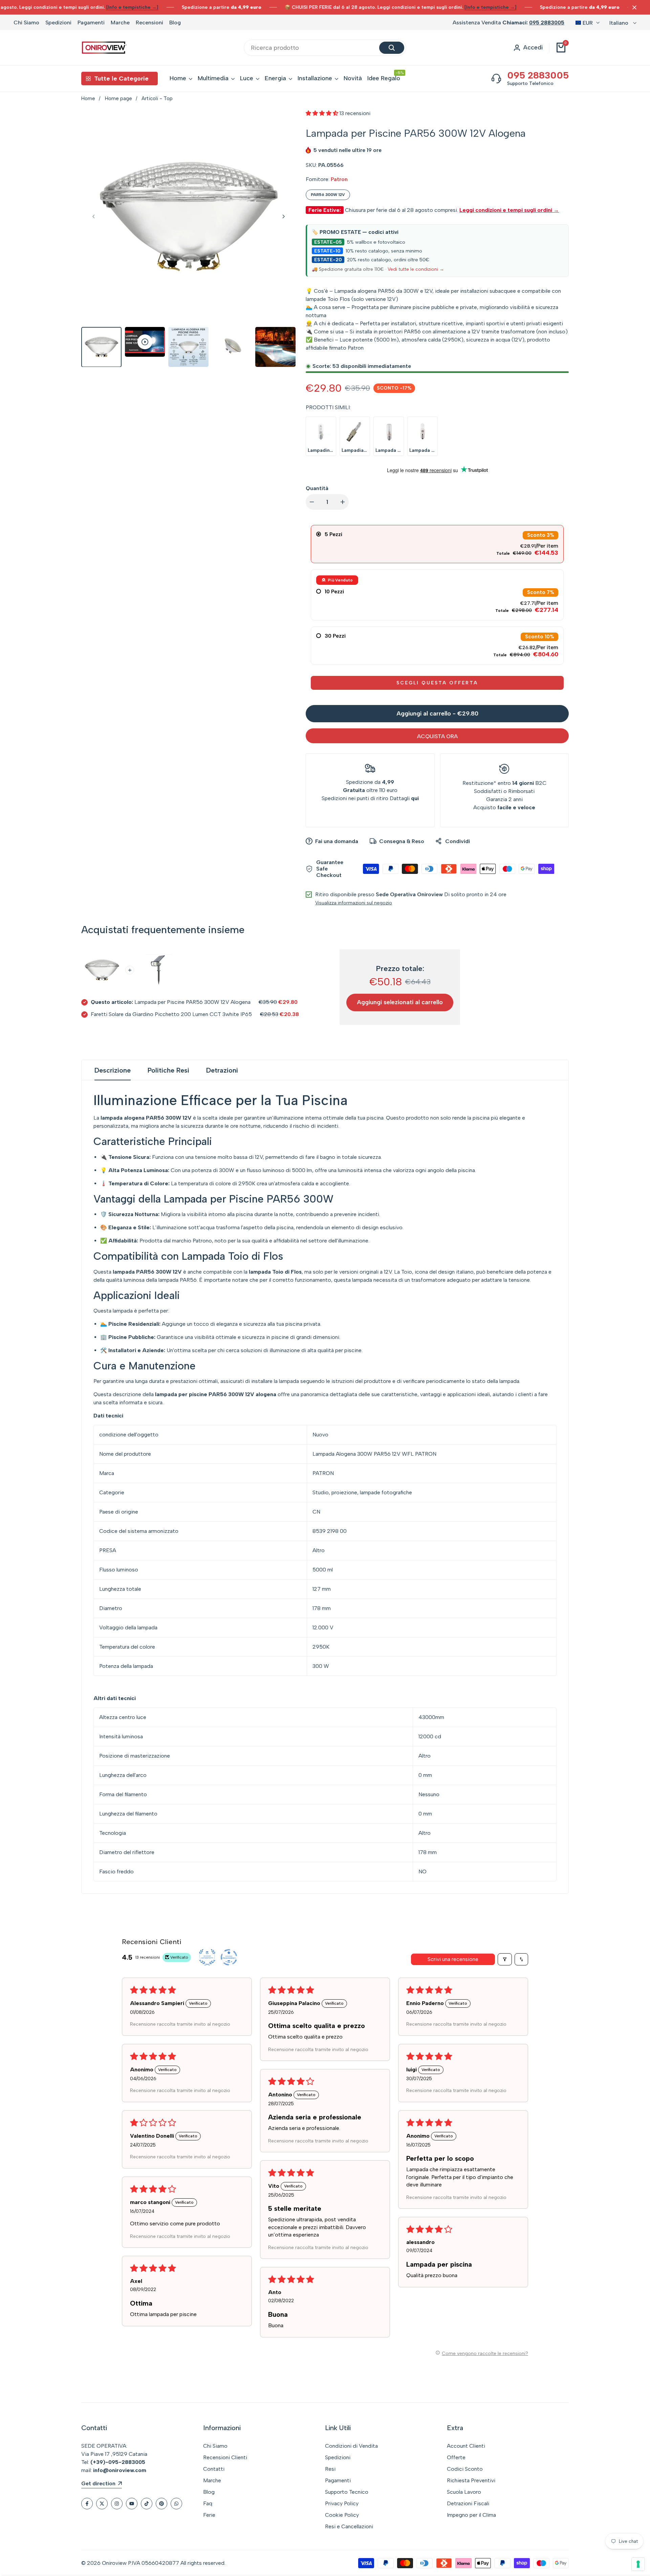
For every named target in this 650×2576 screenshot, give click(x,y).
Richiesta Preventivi (471, 2480)
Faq (208, 2503)
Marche (120, 23)
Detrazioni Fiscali (468, 2503)
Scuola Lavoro (464, 2492)
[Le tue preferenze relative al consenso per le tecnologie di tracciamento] (638, 2564)
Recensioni (149, 23)
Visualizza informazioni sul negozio (354, 903)
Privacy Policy (342, 2503)
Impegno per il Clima (471, 2515)
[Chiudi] (633, 7)
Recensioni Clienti (225, 2457)
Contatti (214, 2469)
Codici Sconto (465, 2469)
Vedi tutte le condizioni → (416, 269)
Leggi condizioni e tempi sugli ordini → (509, 210)
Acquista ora (437, 736)
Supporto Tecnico (347, 2492)
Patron (339, 179)
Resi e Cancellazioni (349, 2526)
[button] (323, 113)
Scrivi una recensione (453, 1959)
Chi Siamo (26, 23)
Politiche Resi (168, 1070)
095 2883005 (547, 23)
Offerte (456, 2457)
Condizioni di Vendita (351, 2446)
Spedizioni (58, 23)
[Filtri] (505, 1959)
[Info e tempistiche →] (132, 7)
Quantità (317, 488)
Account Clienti (466, 2446)
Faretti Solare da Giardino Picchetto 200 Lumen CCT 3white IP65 (171, 1014)
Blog (175, 23)
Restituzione (478, 783)
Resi (330, 2469)
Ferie (209, 2515)
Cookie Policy (342, 2515)
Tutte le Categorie (121, 79)
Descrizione (113, 1070)
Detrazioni (222, 1070)
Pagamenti (91, 23)
